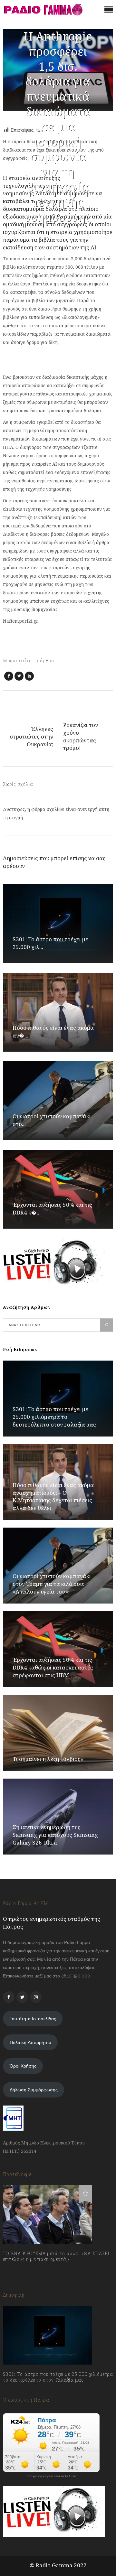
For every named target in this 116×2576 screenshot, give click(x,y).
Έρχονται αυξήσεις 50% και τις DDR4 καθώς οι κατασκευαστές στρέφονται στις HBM (53, 1667)
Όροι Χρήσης (23, 2066)
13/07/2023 (20, 2273)
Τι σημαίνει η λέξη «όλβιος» (48, 1759)
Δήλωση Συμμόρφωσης (34, 2090)
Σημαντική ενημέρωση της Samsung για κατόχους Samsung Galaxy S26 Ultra (55, 1835)
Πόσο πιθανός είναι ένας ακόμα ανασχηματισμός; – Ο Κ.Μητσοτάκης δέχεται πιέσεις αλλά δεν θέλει (53, 1497)
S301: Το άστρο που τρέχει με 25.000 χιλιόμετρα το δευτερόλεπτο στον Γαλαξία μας (54, 1417)
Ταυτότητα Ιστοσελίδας (33, 2019)
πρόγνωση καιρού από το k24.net (51, 2476)
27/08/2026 (21, 2394)
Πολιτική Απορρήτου (30, 2042)
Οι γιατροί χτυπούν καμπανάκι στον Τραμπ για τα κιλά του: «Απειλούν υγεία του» (52, 1584)
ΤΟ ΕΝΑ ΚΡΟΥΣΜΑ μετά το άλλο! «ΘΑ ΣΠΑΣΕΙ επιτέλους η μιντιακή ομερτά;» (56, 2256)
